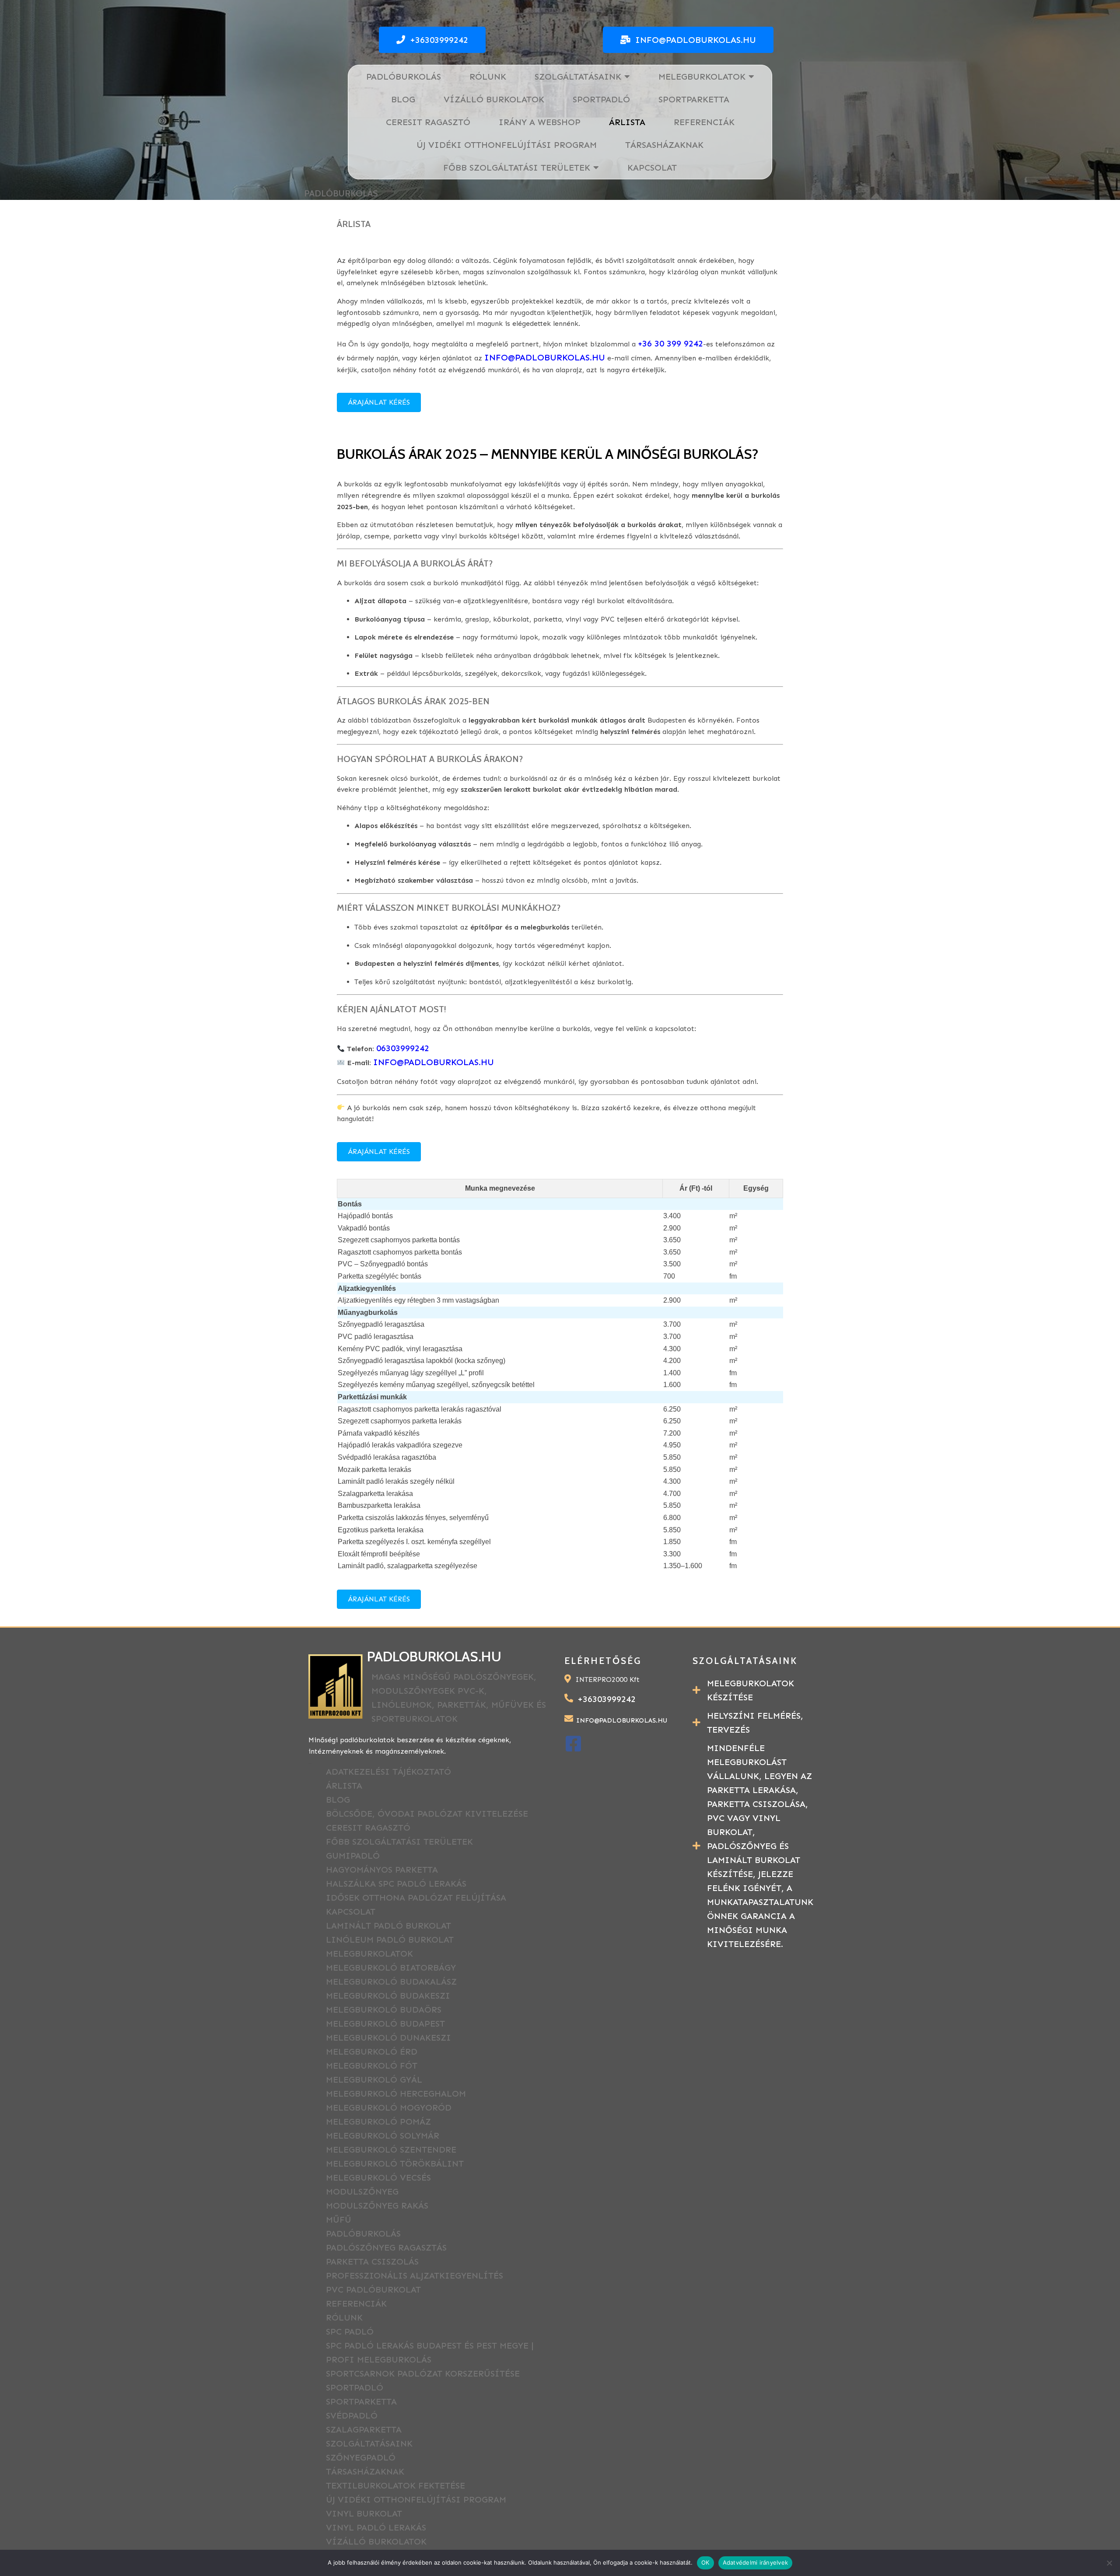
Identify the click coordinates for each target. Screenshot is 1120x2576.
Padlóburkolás (363, 2233)
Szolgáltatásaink (369, 2443)
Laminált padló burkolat (388, 1926)
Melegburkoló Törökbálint (395, 2164)
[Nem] (1109, 2563)
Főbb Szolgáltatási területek (399, 1842)
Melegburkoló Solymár (383, 2136)
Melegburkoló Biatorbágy (391, 1968)
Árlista (344, 1786)
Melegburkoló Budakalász (391, 1982)
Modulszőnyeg (362, 2192)
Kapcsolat (351, 1912)
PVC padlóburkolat (373, 2289)
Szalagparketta (365, 2429)
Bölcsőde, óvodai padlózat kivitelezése (427, 1814)
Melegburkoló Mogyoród (389, 2108)
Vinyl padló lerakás (376, 2527)
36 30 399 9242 (673, 343)
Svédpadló (352, 2415)
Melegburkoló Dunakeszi (388, 2038)
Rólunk (344, 2317)
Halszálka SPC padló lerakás (396, 1884)
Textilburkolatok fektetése (395, 2485)
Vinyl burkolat (364, 2513)
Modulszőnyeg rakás (377, 2206)
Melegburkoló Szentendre (391, 2150)
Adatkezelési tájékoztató (388, 1772)
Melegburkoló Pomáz (378, 2122)
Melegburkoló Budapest (385, 2024)
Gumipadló (353, 1856)
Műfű (339, 2219)
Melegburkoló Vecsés (378, 2178)
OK (705, 2562)
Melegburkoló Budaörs (384, 2010)
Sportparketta (361, 2401)
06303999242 (403, 1048)
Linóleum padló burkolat (390, 1940)
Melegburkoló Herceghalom (396, 2094)
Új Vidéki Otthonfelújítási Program (416, 2499)
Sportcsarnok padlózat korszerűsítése (423, 2373)
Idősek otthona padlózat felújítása (416, 1898)
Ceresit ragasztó (368, 1828)
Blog (338, 1800)
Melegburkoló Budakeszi (388, 1996)
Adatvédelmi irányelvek (756, 2562)
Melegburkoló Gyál (374, 2080)
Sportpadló (355, 2387)
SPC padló (350, 2331)
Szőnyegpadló (361, 2457)
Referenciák (356, 2303)
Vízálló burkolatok (376, 2541)
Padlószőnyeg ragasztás (386, 2247)
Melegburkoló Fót (372, 2066)
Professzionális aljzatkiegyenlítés (415, 2275)
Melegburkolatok (369, 1954)
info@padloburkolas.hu (434, 1062)
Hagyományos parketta (382, 1870)
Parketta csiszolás (372, 2261)
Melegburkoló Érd (372, 2052)
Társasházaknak (365, 2471)
